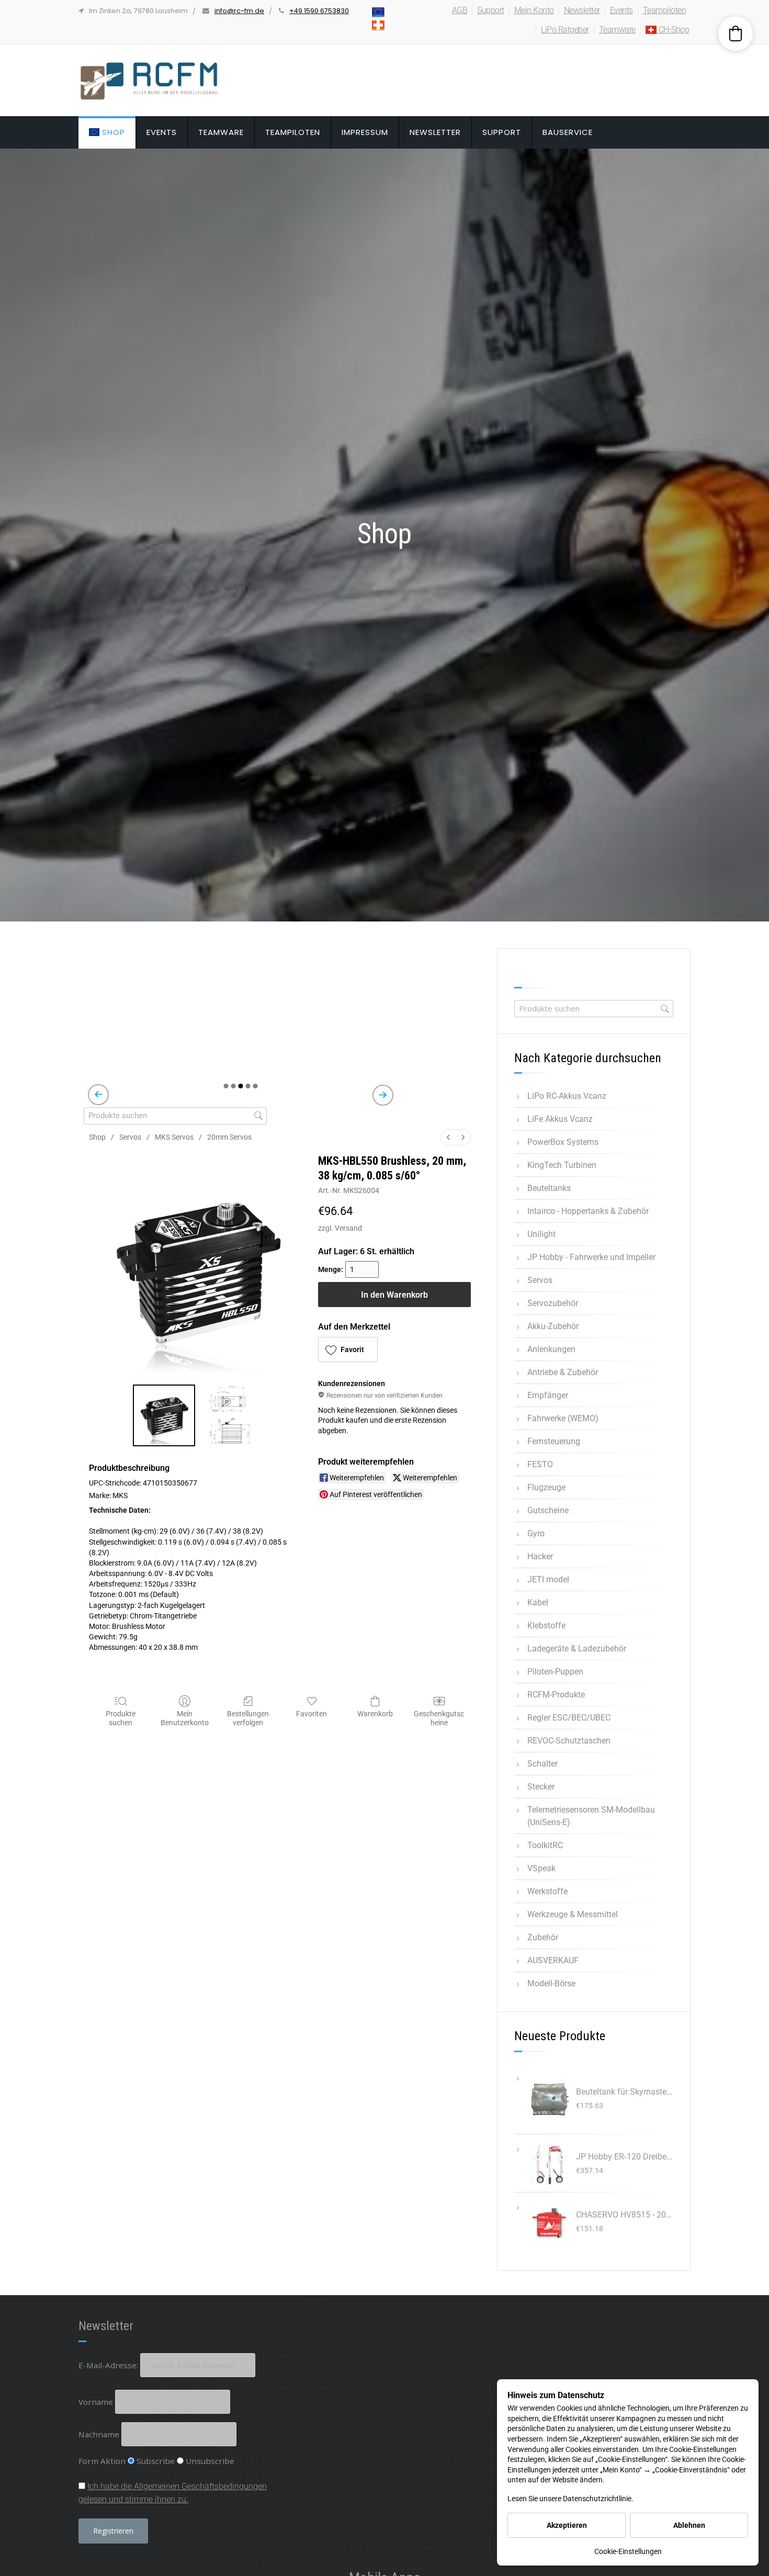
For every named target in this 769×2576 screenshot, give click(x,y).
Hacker (540, 1556)
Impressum (365, 132)
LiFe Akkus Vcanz (560, 1119)
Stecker (541, 1787)
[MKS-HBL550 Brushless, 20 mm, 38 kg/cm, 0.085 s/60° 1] (230, 1415)
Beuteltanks (549, 1188)
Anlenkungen (551, 1349)
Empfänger (548, 1395)
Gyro (536, 1533)
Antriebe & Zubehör (563, 1372)
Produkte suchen (121, 1718)
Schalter (542, 1764)
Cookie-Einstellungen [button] (628, 2551)
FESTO (540, 1464)
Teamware (617, 30)
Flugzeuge (546, 1487)
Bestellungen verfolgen (248, 1718)
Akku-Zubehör (553, 1326)
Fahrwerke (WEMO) (563, 1418)
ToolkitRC (545, 1845)
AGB (460, 10)
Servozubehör (553, 1303)
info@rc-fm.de (239, 11)
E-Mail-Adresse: (109, 2365)
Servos (130, 1137)
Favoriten (312, 1714)
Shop (112, 132)
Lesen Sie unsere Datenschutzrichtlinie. (570, 2499)
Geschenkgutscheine (439, 1718)
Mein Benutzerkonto (185, 1718)
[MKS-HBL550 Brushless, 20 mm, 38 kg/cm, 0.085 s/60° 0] (164, 1415)
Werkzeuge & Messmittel (573, 1914)
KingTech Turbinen (562, 1165)
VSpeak (541, 1868)
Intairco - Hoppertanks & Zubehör (588, 1211)
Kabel (538, 1602)
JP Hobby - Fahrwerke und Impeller (591, 1257)
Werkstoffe (547, 1891)
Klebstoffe (546, 1626)
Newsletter (582, 10)
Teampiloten (665, 10)
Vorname (96, 2402)
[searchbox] (175, 1116)
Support (491, 10)
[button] (348, 1349)
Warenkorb (375, 1714)
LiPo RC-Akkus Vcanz (567, 1096)
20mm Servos (229, 1137)
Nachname (99, 2434)
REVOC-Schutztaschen (569, 1741)
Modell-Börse (551, 1983)
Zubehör (543, 1937)
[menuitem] (448, 1137)
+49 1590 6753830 (319, 11)
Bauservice (568, 132)
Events (621, 10)
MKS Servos (174, 1137)
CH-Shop (673, 30)
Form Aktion (102, 2461)
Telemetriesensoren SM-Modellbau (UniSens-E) (591, 1816)
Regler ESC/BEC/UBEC (569, 1718)
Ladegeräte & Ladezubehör (577, 1649)
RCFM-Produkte (556, 1695)
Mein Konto (534, 10)
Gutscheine (548, 1510)
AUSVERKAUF (553, 1960)
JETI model (548, 1579)
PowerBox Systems (563, 1142)
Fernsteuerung (554, 1441)
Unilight (541, 1234)
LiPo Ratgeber (565, 30)
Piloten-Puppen (555, 1672)
